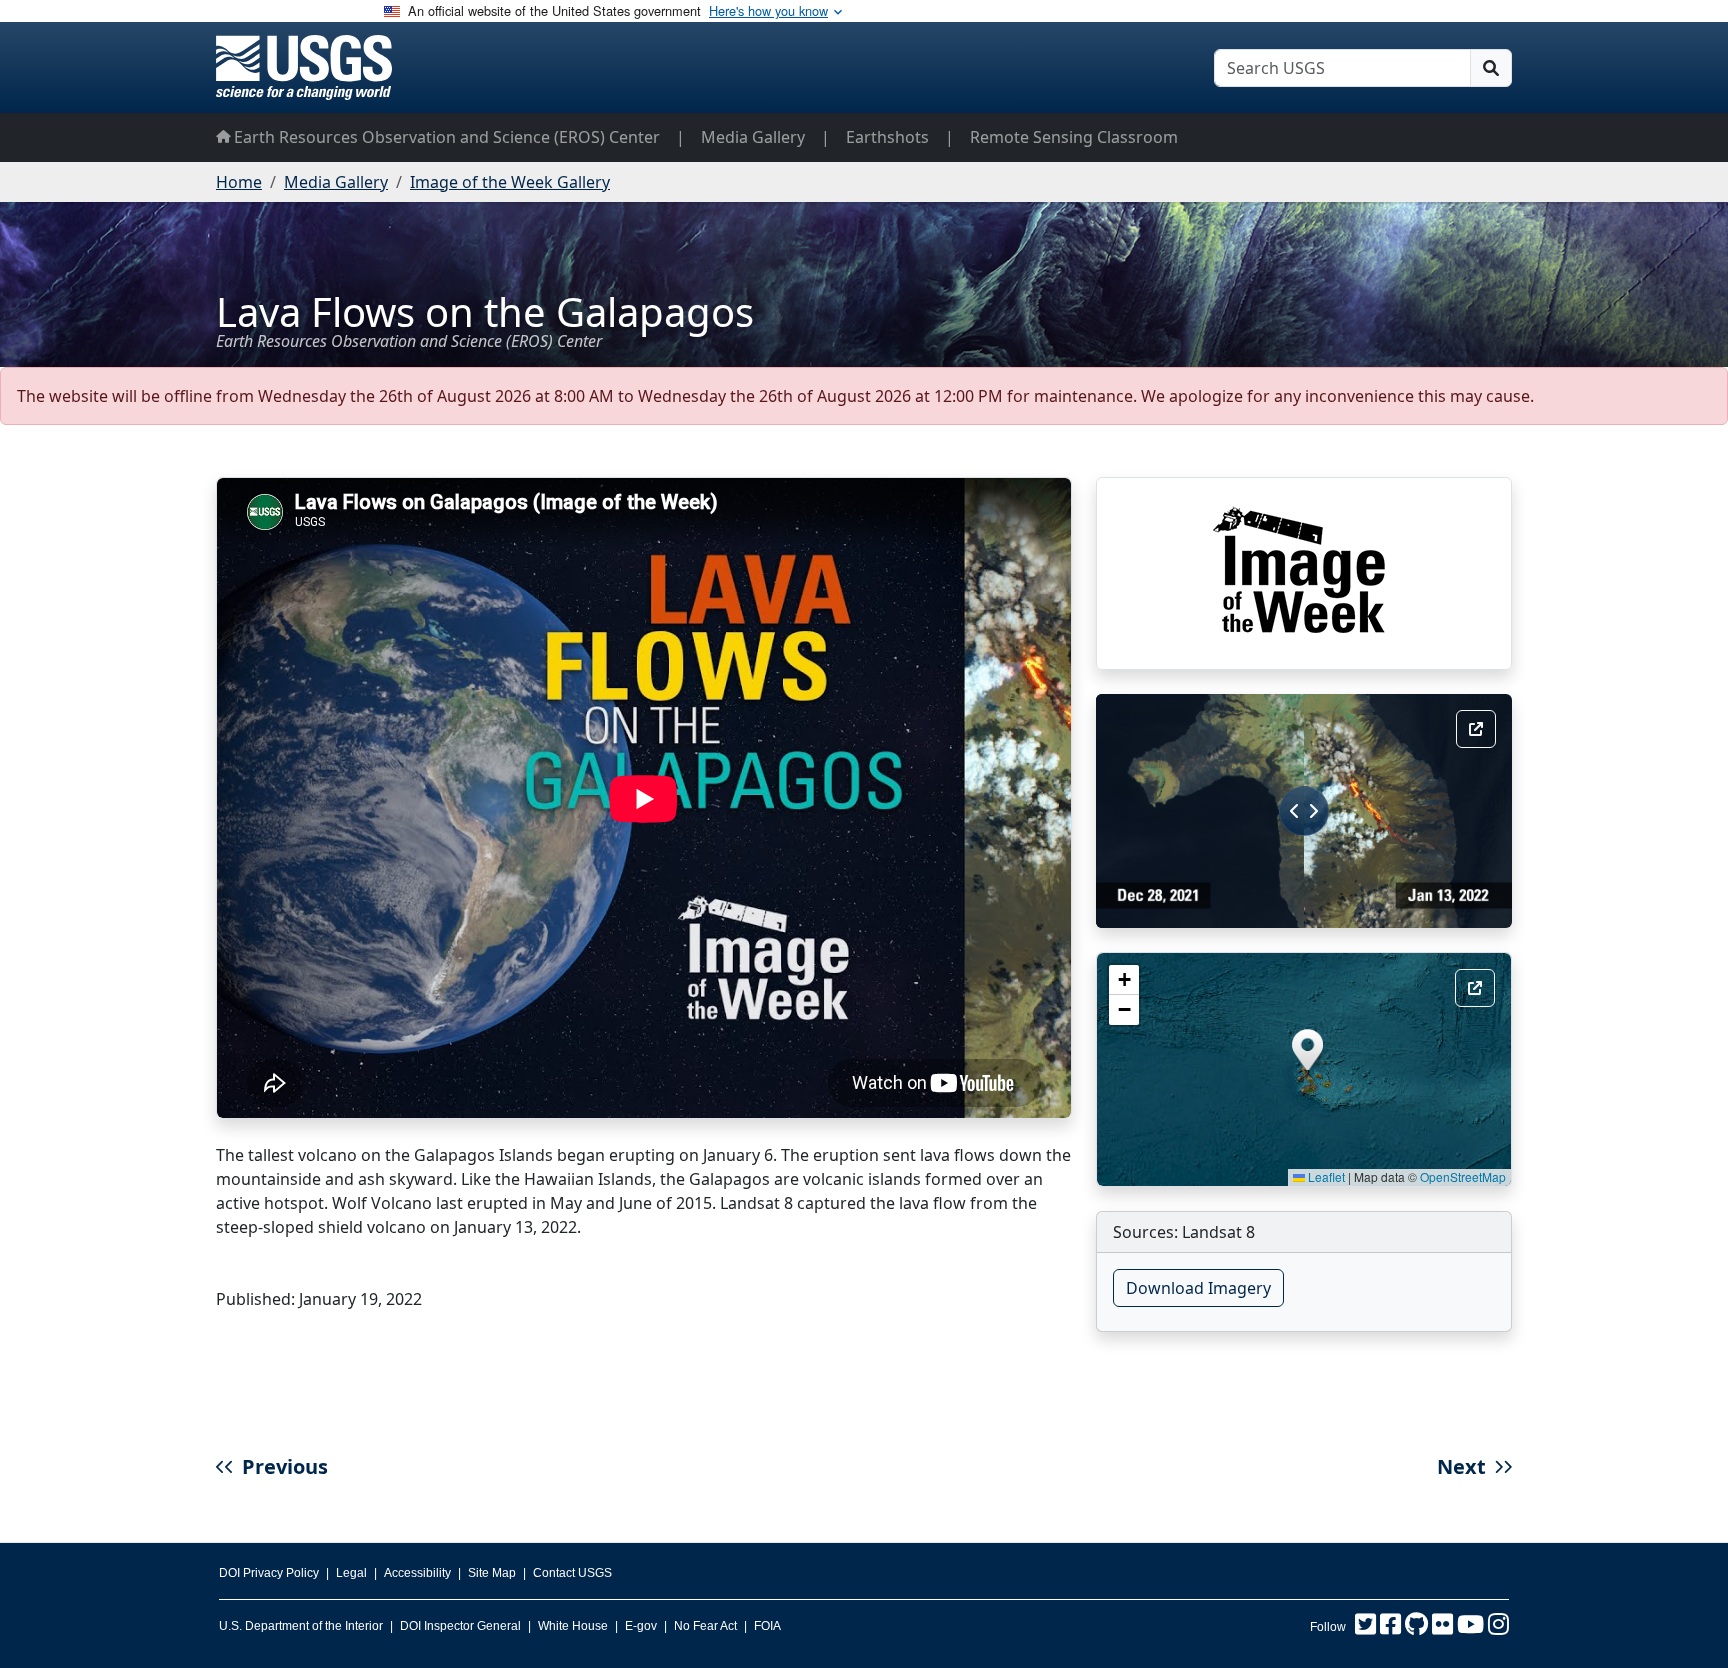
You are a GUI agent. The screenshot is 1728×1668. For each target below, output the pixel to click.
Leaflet (1325, 1176)
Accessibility (417, 1573)
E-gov (641, 1626)
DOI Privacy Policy (269, 1573)
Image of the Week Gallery (510, 182)
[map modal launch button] (1475, 988)
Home (239, 182)
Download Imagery (1198, 1288)
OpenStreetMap (1463, 1176)
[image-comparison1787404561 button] (1476, 729)
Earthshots (887, 137)
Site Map (492, 1573)
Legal (351, 1573)
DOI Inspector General (460, 1626)
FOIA (767, 1626)
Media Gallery (753, 137)
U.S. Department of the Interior (301, 1626)
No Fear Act (705, 1626)
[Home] (304, 67)
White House (573, 1626)
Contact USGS (572, 1573)
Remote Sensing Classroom (1074, 137)
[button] (1307, 1049)
